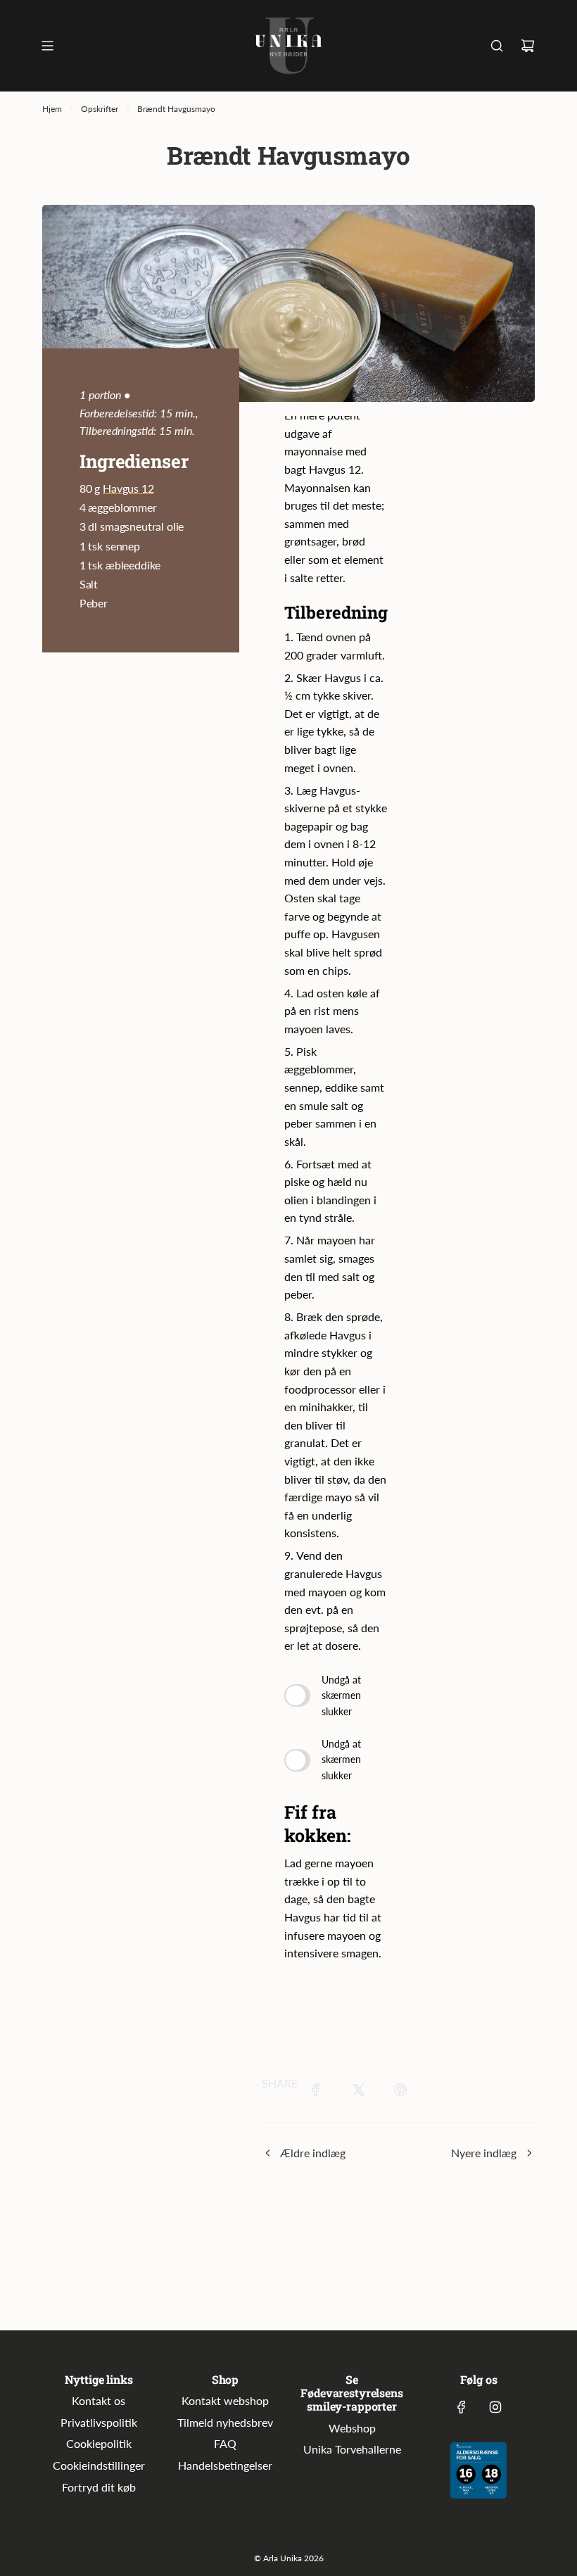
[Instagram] (495, 2407)
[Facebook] (462, 2407)
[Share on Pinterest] (400, 2092)
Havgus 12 (128, 488)
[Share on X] (358, 2092)
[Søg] (497, 46)
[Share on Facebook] (316, 2092)
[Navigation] (47, 46)
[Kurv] (528, 46)
